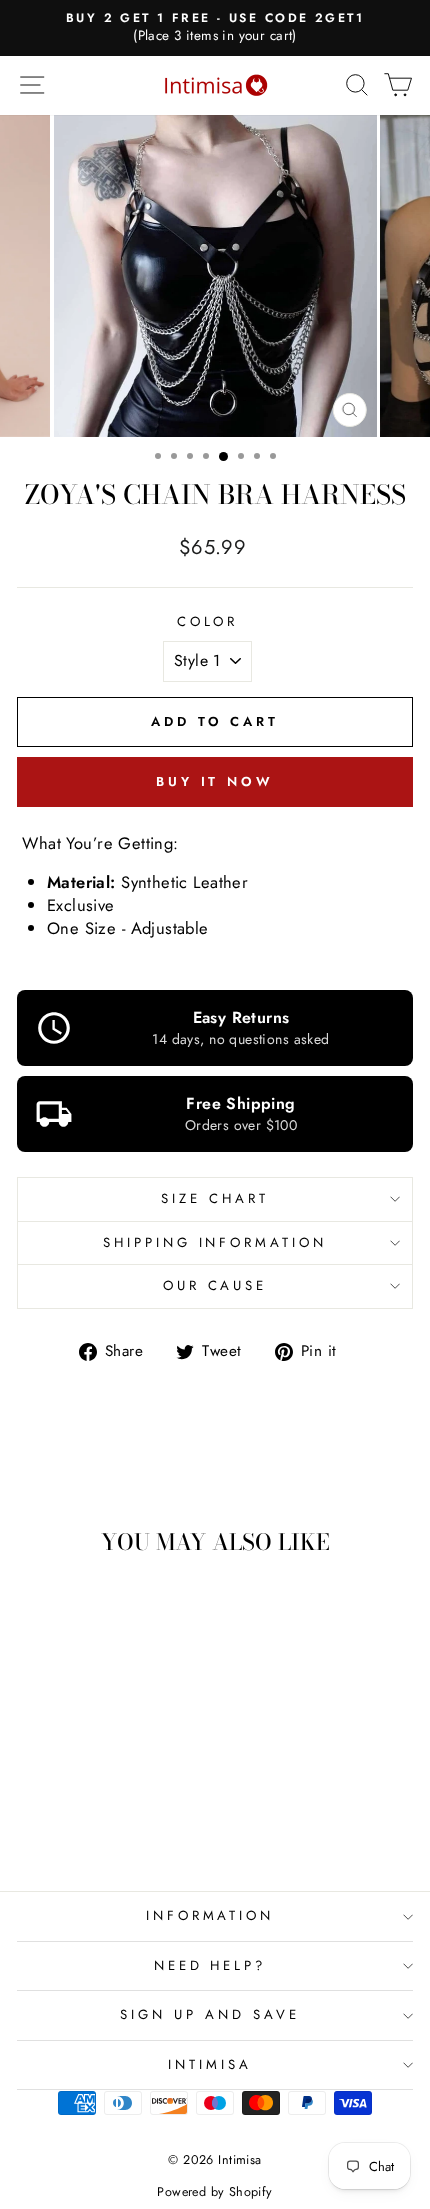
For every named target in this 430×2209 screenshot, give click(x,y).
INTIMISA (210, 2064)
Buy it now (215, 781)
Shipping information (215, 1242)
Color (208, 622)
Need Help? (210, 1965)
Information (210, 1915)
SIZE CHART (215, 1198)
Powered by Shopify (214, 2192)
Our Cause (215, 1285)
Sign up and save (210, 2014)
